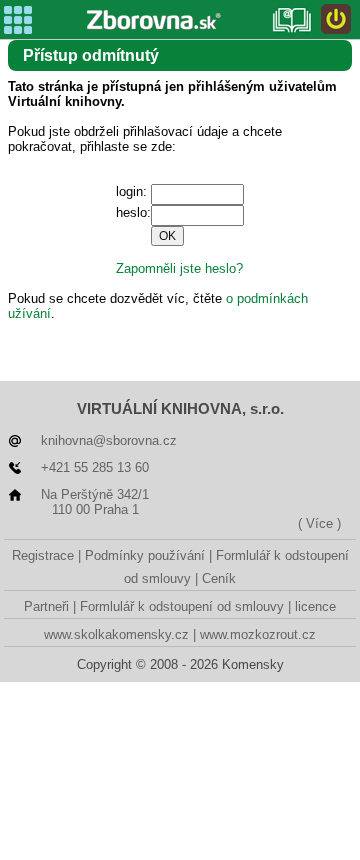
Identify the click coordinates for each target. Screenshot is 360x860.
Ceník (219, 578)
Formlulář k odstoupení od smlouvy (182, 606)
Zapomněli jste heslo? (179, 268)
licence (315, 606)
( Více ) (319, 523)
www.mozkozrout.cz (258, 634)
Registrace (43, 555)
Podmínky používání (145, 555)
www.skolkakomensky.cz (116, 634)
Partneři (46, 606)
